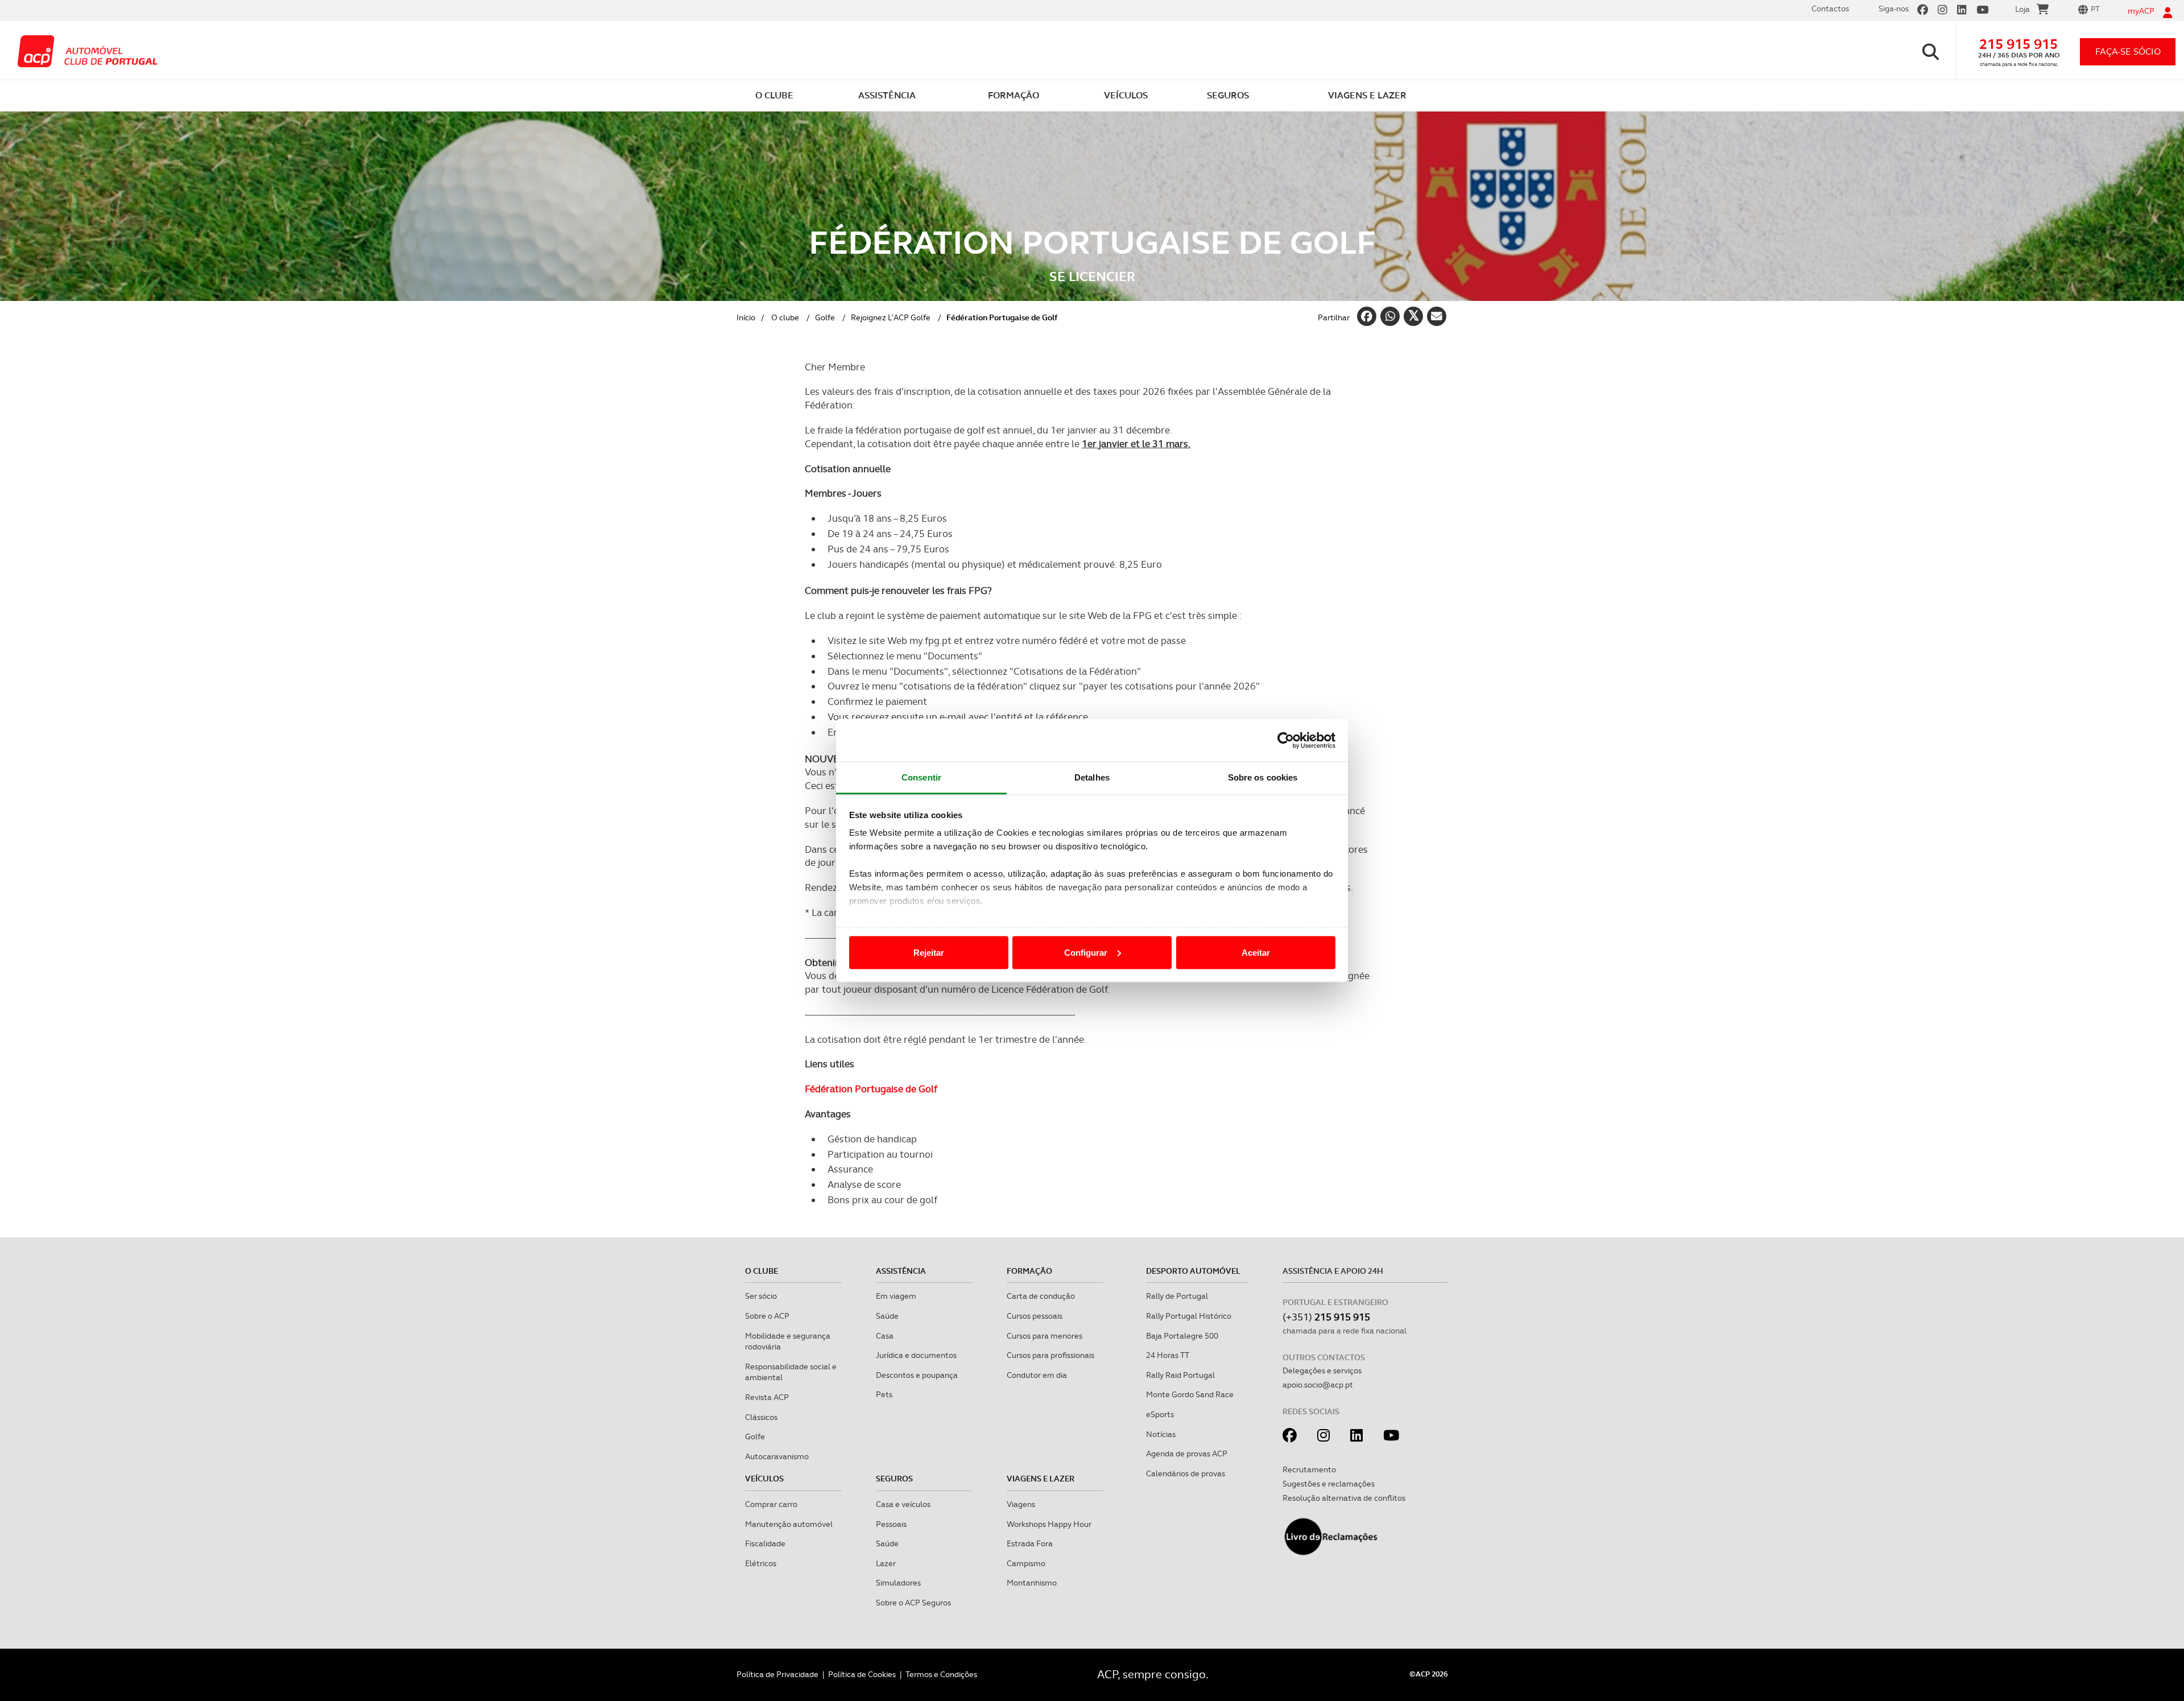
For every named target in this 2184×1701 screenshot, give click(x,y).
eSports (1160, 1414)
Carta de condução (1041, 1296)
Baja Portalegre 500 (1182, 1336)
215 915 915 (2018, 44)
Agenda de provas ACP (1187, 1454)
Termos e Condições (941, 1674)
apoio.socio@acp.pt (1318, 1385)
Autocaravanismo (777, 1456)
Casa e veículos (903, 1504)
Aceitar (1256, 952)
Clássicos (761, 1417)
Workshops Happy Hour (1049, 1524)
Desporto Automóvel (1193, 1271)
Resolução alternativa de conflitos (1344, 1498)
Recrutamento (1309, 1469)
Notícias (1161, 1434)
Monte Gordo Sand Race (1190, 1394)
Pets (884, 1394)
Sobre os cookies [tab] (1263, 777)
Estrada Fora (1030, 1543)
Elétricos (761, 1563)
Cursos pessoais (1035, 1316)
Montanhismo (1032, 1583)
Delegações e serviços (1322, 1370)
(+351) (1326, 1317)
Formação (1029, 1271)
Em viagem (896, 1296)
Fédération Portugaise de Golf (871, 1089)
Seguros (894, 1479)
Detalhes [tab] (1092, 777)
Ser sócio (761, 1296)
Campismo (1026, 1563)
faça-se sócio (2128, 51)
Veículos (764, 1479)
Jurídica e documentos (916, 1355)
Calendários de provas (1186, 1473)
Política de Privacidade (777, 1674)
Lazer (886, 1563)
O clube (785, 317)
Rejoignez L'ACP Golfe (891, 317)
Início (746, 317)
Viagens (1021, 1504)
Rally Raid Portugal (1180, 1375)
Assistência (901, 1271)
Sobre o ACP (767, 1316)
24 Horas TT (1168, 1355)
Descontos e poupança (917, 1375)
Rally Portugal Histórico (1189, 1316)
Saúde (887, 1316)
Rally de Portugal (1177, 1296)
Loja (2022, 9)
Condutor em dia (1037, 1375)
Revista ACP (767, 1397)
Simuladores (898, 1583)
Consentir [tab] (921, 777)
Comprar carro (771, 1504)
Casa (885, 1336)
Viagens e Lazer (1041, 1479)
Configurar (1086, 952)
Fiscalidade (765, 1543)
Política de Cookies (862, 1674)
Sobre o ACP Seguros (913, 1603)
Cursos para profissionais (1050, 1355)
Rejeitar (929, 952)
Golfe (825, 317)
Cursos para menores (1045, 1336)
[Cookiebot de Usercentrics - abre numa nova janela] (1286, 740)
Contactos (1830, 9)
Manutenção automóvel (789, 1524)
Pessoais (891, 1524)
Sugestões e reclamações (1329, 1484)
